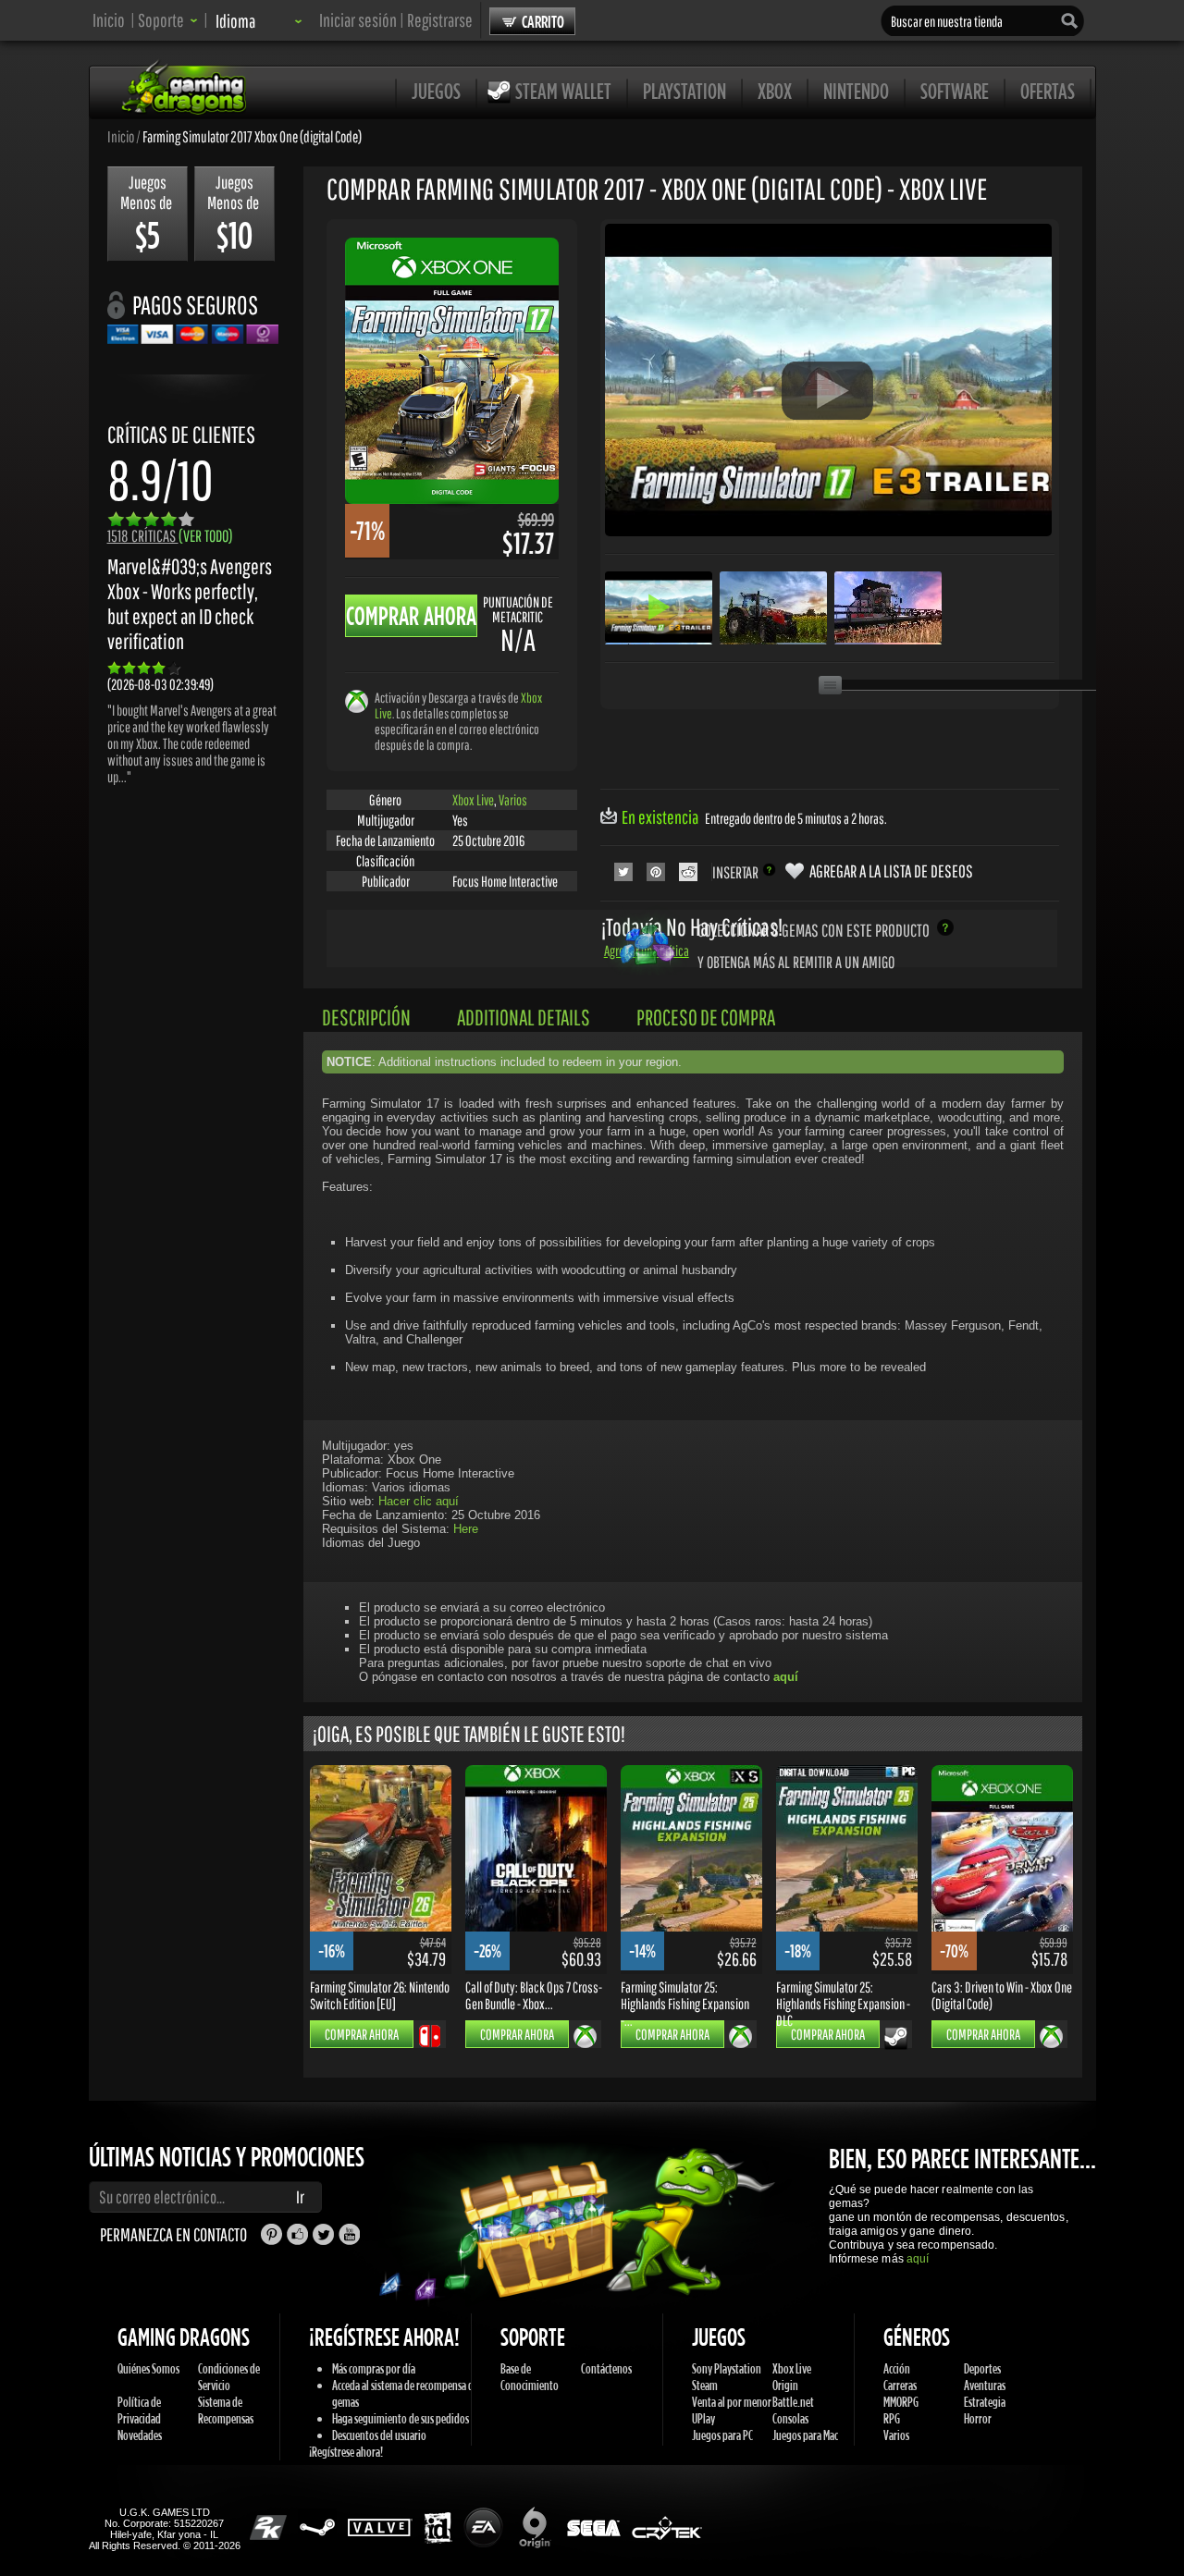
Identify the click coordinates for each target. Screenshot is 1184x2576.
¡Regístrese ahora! (346, 2452)
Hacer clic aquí (419, 1501)
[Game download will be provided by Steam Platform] (896, 2038)
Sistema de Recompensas (226, 2410)
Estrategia (985, 2402)
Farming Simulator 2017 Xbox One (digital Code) (252, 136)
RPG (892, 2418)
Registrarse (440, 20)
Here (466, 1529)
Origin (785, 2385)
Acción (897, 2368)
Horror (978, 2418)
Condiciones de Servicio (229, 2377)
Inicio (109, 20)
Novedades (140, 2435)
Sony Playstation (727, 2368)
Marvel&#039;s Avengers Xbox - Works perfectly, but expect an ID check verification (190, 604)
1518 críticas (170, 536)
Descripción (366, 1017)
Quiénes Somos (148, 2368)
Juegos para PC (722, 2435)
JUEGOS (436, 91)
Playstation (684, 91)
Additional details (524, 1017)
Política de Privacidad (139, 2410)
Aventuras (985, 2385)
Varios (513, 800)
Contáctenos (606, 2368)
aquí (918, 2259)
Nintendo (856, 91)
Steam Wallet (563, 91)
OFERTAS (1048, 91)
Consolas (790, 2418)
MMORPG (901, 2402)
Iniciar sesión (358, 20)
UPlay (703, 2418)
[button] (168, 20)
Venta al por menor (732, 2402)
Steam (705, 2385)
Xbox (775, 91)
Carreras (900, 2385)
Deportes (982, 2368)
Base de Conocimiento (530, 2377)
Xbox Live (473, 800)
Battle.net (793, 2402)
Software (955, 91)
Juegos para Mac (805, 2435)
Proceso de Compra (706, 1017)
